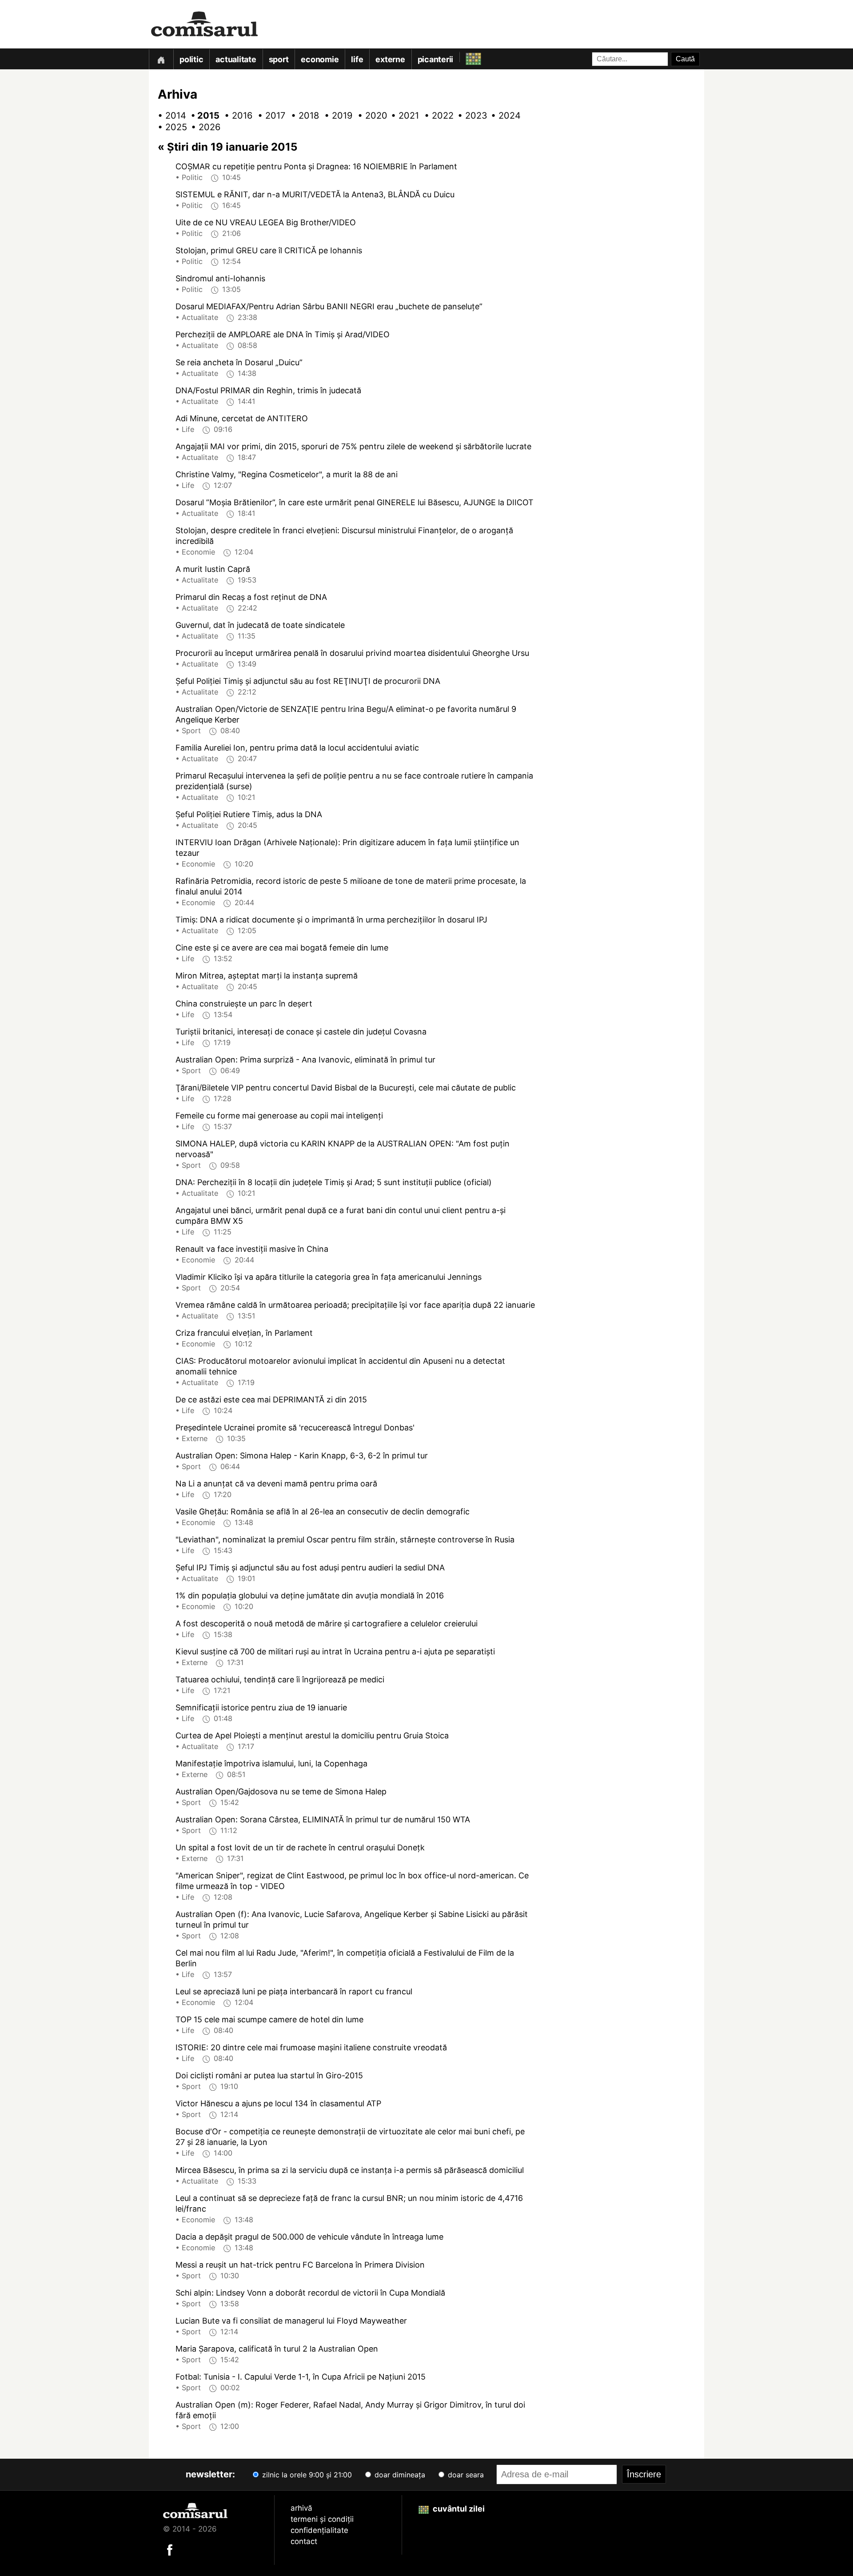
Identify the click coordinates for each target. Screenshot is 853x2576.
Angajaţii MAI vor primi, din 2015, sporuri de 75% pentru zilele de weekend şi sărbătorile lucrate (353, 446)
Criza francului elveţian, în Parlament (244, 1333)
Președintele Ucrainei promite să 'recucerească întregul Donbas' (295, 1428)
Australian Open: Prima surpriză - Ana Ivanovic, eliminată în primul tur (305, 1060)
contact (304, 2541)
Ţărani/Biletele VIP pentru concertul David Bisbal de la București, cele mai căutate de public (346, 1088)
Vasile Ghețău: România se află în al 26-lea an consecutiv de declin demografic (323, 1512)
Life (357, 59)
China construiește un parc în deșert (244, 1004)
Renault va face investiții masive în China (252, 1249)
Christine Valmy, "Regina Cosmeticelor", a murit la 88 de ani (287, 474)
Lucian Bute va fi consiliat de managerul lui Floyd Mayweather (291, 2321)
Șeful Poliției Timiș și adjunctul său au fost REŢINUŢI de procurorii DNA (308, 681)
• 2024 (502, 116)
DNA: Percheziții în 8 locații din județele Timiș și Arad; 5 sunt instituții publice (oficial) (334, 1182)
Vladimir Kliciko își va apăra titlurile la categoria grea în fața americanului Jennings (329, 1277)
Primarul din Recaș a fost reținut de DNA (251, 597)
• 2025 (169, 127)
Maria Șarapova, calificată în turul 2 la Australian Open (277, 2349)
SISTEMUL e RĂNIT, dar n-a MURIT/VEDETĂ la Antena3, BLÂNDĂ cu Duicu (315, 194)
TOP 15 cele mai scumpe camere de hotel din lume (269, 2019)
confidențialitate (319, 2530)
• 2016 (235, 116)
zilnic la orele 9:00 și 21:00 (306, 2475)
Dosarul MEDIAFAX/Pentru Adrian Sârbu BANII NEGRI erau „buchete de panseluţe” (329, 306)
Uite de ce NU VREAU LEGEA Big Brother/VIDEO (266, 222)
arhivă (301, 2508)
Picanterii (436, 59)
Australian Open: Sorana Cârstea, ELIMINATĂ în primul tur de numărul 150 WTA (323, 1819)
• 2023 (469, 116)
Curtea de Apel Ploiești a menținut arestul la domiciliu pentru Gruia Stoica (312, 1735)
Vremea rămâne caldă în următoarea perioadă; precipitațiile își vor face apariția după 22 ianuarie (355, 1305)
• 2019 (335, 116)
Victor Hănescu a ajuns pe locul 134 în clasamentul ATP (278, 2103)
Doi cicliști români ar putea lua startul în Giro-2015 (269, 2075)
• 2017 (269, 116)
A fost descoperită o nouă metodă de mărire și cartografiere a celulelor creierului (327, 1623)
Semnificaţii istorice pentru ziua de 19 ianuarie (261, 1707)
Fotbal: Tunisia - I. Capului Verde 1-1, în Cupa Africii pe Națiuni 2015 (301, 2377)
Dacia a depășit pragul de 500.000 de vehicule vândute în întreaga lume (309, 2237)
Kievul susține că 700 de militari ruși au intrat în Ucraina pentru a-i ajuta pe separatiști (335, 1651)
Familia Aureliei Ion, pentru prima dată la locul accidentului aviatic (297, 748)
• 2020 (369, 116)
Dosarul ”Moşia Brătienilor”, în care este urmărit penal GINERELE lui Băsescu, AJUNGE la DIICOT (355, 502)
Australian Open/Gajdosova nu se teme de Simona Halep (281, 1791)
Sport (279, 59)
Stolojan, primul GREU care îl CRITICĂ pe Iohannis (269, 250)
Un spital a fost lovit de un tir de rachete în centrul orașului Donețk (300, 1847)
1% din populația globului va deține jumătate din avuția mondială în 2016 (310, 1596)
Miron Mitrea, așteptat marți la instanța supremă (267, 976)
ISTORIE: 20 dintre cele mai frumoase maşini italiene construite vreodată (311, 2047)
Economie (320, 59)
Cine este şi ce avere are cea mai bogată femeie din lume (282, 948)
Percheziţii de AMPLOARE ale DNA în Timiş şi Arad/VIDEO (283, 334)
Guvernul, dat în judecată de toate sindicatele (260, 625)
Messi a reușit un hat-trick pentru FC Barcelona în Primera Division (300, 2265)
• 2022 (435, 116)
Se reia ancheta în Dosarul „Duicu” (239, 362)
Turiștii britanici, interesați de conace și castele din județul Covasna (301, 1032)
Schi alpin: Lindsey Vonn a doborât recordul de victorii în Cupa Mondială (310, 2293)
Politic (191, 59)
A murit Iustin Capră (213, 569)
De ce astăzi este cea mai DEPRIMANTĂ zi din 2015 (271, 1400)
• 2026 (202, 127)
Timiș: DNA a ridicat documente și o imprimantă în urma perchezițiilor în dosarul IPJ (331, 920)
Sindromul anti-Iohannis (220, 278)
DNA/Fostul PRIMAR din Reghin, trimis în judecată (268, 390)
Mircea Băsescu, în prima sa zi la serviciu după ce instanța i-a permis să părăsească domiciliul (350, 2170)
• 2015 (202, 116)
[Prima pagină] (161, 59)
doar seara (465, 2475)
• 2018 (302, 116)
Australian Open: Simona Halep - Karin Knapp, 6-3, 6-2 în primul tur (302, 1456)
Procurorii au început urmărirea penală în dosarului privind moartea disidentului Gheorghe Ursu (352, 653)
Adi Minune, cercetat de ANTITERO (242, 418)
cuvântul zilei (458, 2509)
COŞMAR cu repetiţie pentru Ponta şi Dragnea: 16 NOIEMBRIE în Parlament (316, 166)
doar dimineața (399, 2475)
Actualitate (236, 59)
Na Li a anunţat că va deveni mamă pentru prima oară (276, 1484)
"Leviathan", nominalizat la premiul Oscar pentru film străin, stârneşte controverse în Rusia (345, 1540)
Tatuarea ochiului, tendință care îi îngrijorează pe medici (280, 1679)
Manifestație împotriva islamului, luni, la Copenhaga (271, 1763)
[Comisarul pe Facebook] (170, 2549)
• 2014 (169, 116)
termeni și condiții (322, 2519)
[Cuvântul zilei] (465, 57)
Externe (390, 59)
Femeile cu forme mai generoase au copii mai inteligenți (279, 1116)
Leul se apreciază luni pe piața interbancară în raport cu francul (294, 1991)
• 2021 (402, 116)
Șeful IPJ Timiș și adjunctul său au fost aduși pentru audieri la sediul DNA (310, 1568)
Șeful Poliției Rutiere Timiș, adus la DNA (249, 814)
